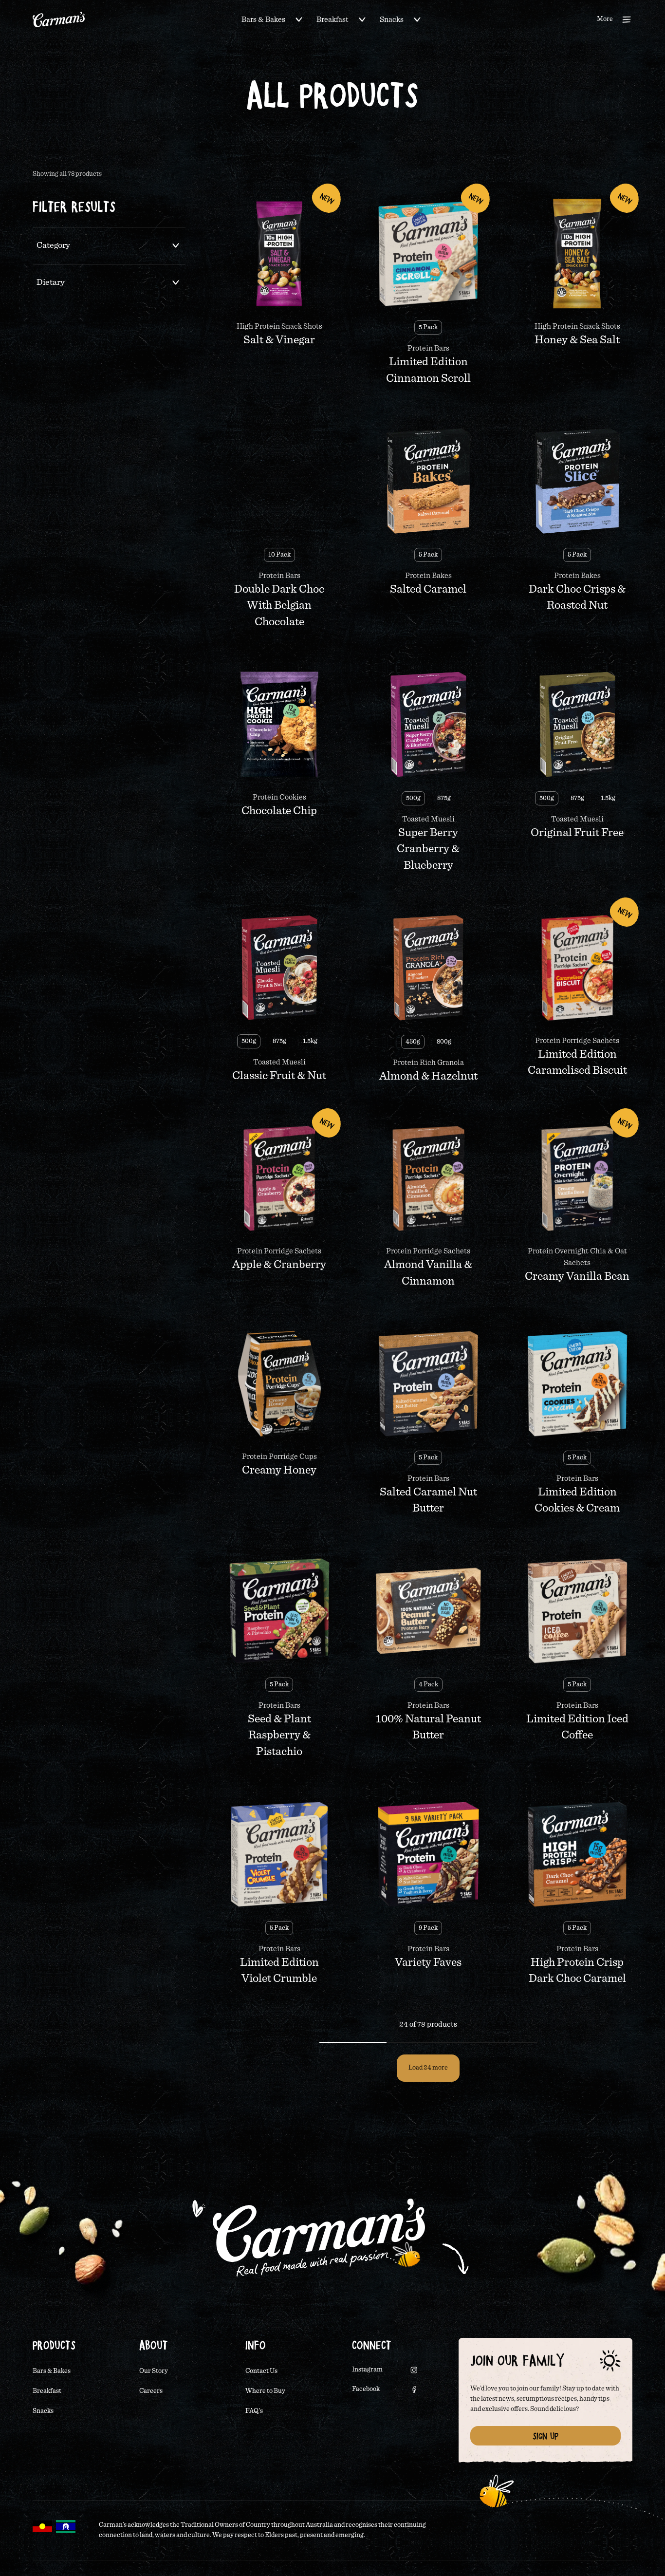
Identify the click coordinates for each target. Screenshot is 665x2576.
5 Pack (428, 327)
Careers (151, 2391)
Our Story (154, 2371)
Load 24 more (428, 2068)
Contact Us (261, 2371)
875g (444, 798)
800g (444, 1042)
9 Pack (428, 1928)
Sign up (545, 2436)
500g (413, 798)
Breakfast (332, 19)
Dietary (51, 282)
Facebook (366, 2389)
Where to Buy (265, 2391)
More (605, 19)
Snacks (392, 19)
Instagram (367, 2370)
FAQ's (254, 2411)
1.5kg (608, 798)
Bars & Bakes (263, 19)
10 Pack (279, 555)
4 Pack (428, 1684)
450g (413, 1042)
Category (53, 245)
